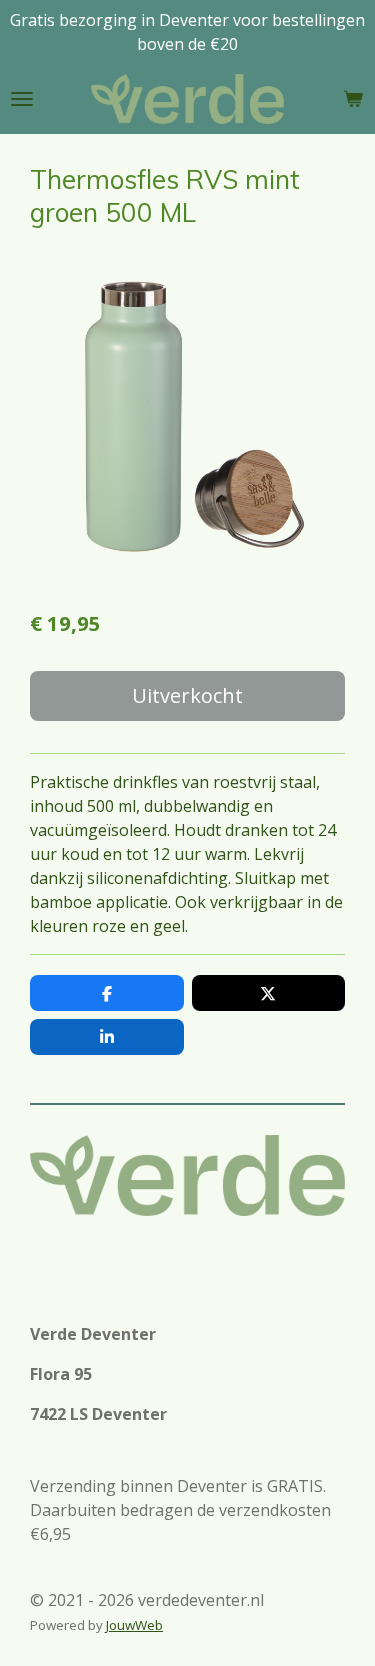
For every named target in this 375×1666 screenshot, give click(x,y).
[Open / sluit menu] (22, 99)
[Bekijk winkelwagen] (353, 99)
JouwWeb (134, 1625)
